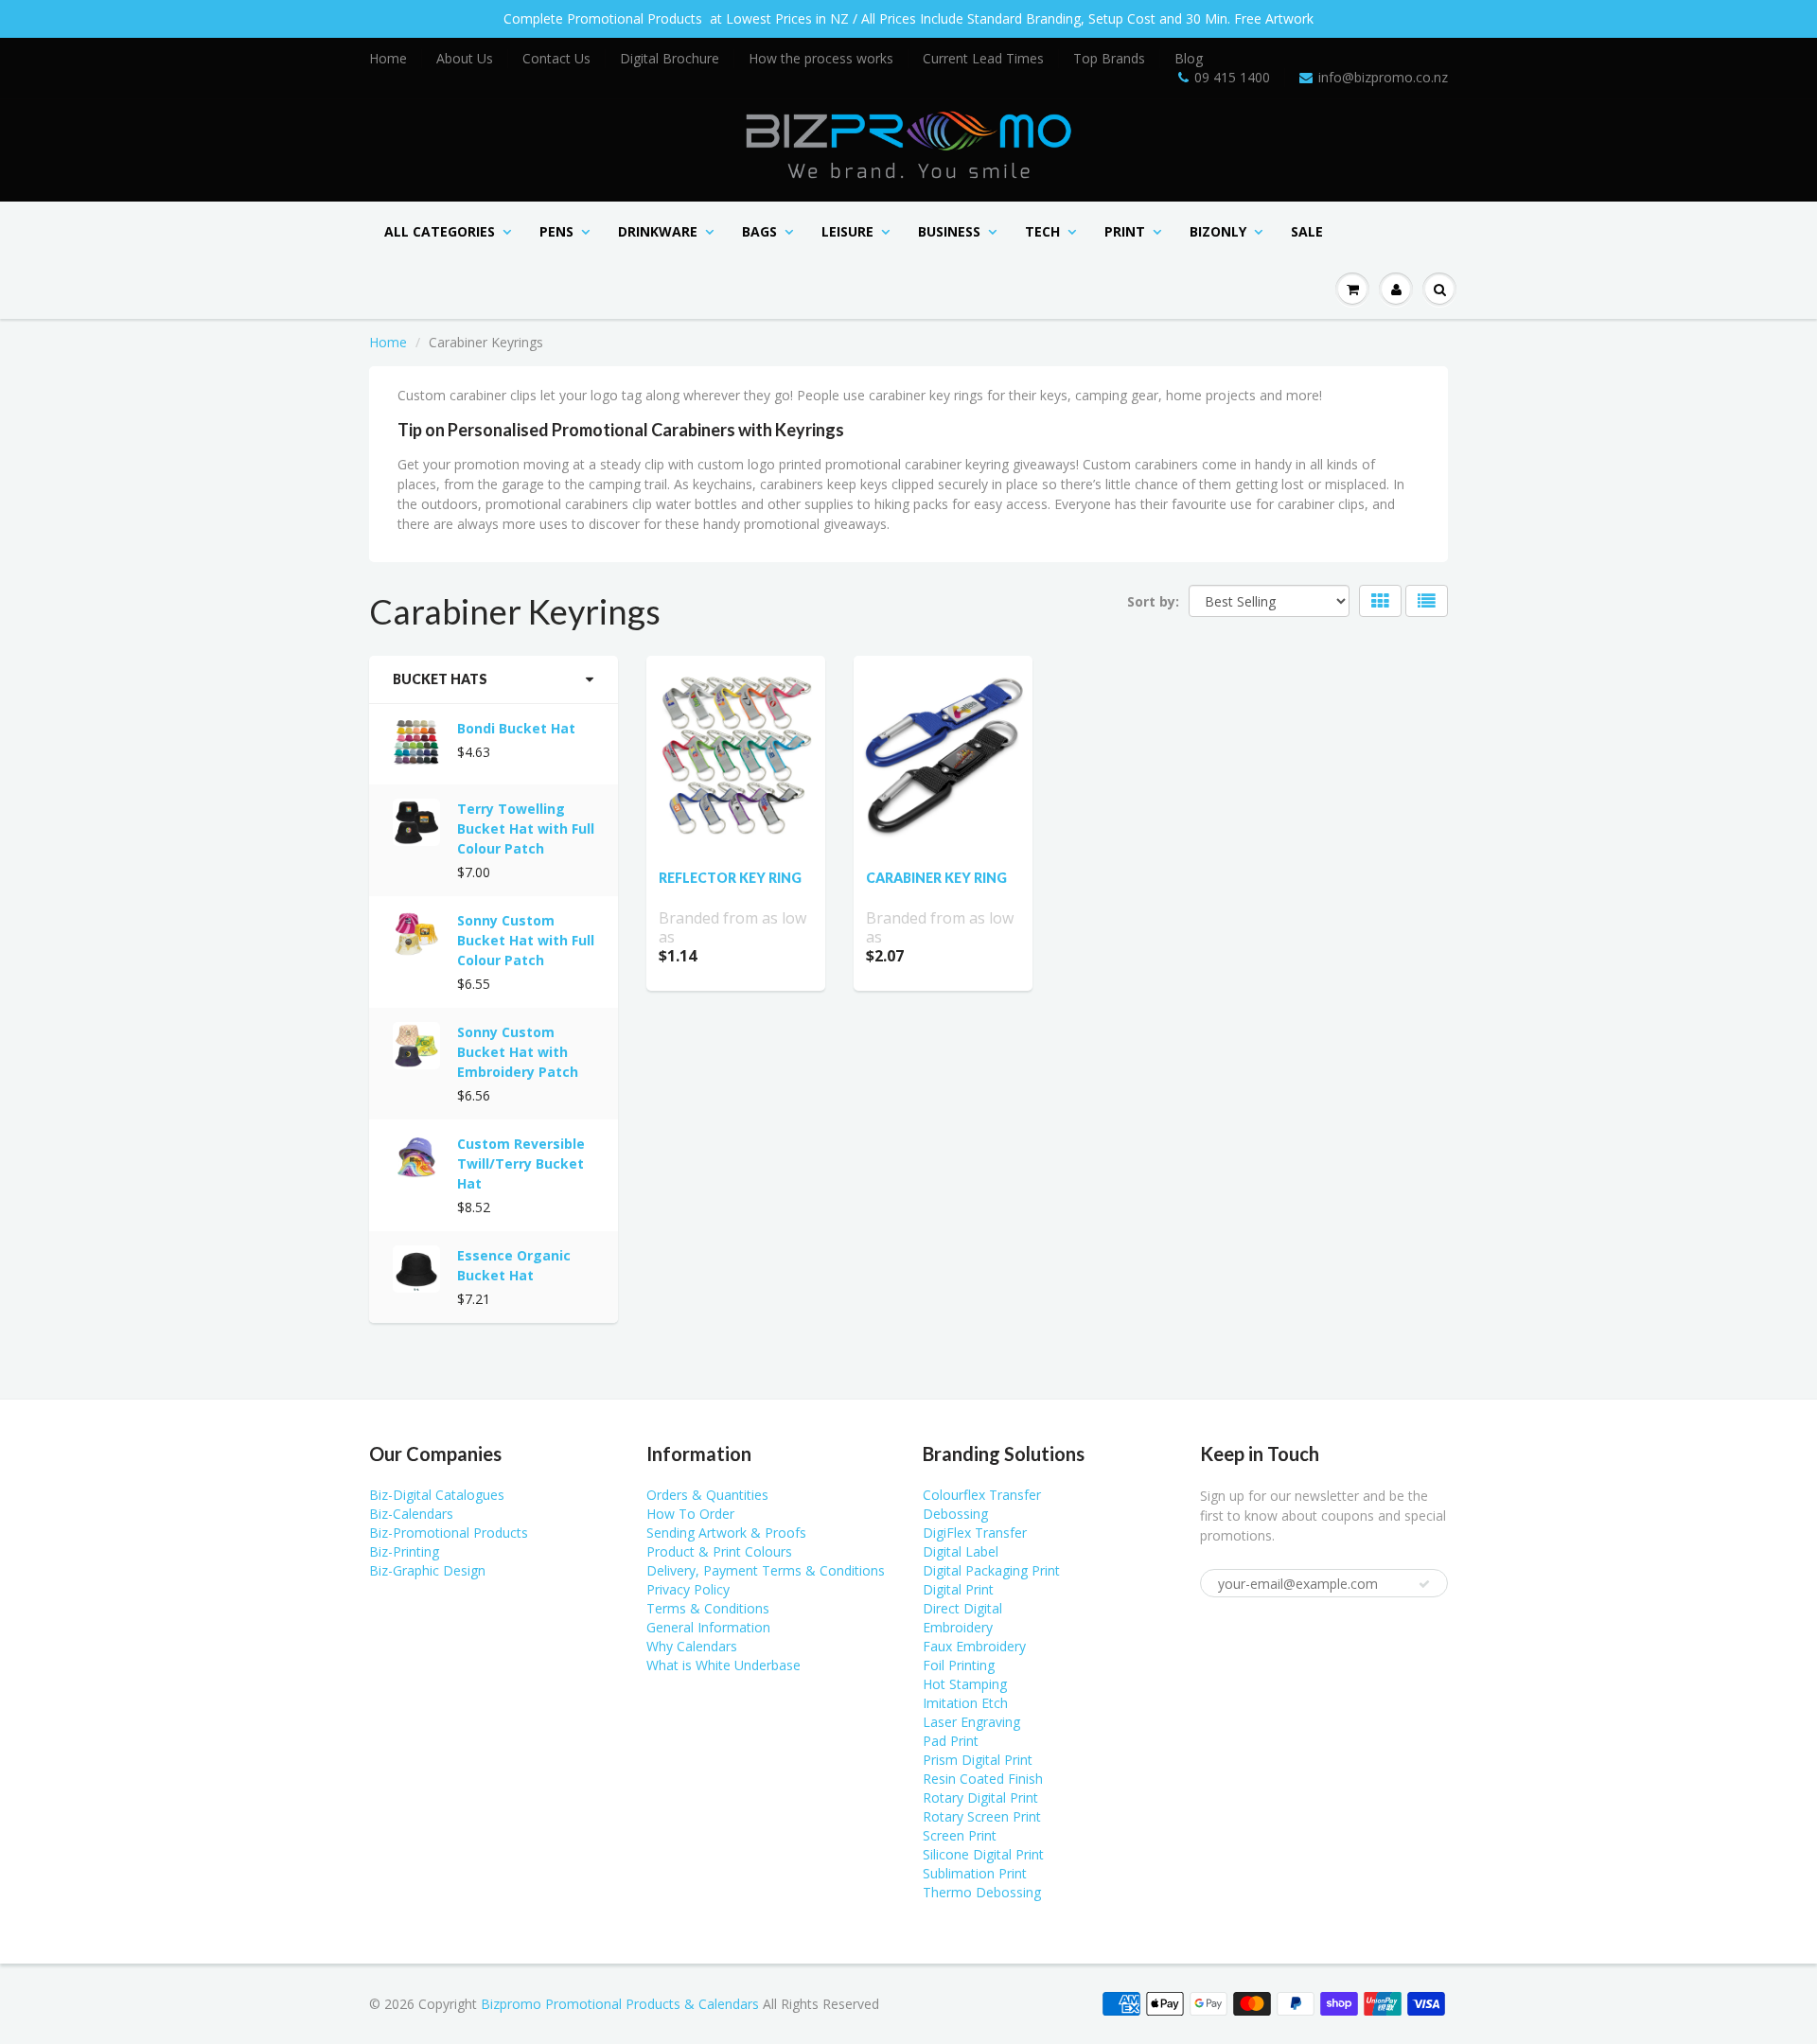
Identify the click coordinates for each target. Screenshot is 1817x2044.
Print (1125, 231)
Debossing (955, 1514)
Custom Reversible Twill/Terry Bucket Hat (521, 1163)
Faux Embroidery (974, 1646)
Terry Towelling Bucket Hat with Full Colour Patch (526, 828)
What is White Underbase (723, 1665)
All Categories (440, 231)
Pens (556, 231)
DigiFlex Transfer (975, 1533)
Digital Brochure (670, 58)
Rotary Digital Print (980, 1797)
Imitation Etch (965, 1703)
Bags (759, 231)
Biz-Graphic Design (427, 1570)
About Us (465, 58)
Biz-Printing (404, 1551)
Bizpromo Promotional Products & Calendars (620, 2004)
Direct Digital (962, 1608)
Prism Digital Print (978, 1760)
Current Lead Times (983, 58)
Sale (1307, 231)
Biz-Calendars (411, 1514)
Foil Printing (959, 1665)
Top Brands (1109, 58)
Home (388, 58)
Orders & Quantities (707, 1495)
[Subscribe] (1424, 1584)
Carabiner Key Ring (936, 878)
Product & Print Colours (719, 1551)
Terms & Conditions (708, 1608)
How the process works (821, 58)
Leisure (847, 231)
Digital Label (961, 1551)
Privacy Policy (688, 1589)
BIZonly (1218, 231)
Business (949, 231)
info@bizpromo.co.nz (1383, 77)
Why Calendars (692, 1646)
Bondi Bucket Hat (516, 728)
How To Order (690, 1514)
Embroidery (958, 1627)
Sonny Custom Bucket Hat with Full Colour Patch (526, 940)
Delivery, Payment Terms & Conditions (766, 1570)
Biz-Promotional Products (449, 1533)
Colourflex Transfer (982, 1495)
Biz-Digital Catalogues (437, 1495)
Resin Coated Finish (983, 1779)
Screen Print (960, 1835)
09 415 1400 (1232, 77)
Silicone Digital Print (983, 1854)
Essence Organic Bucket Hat (514, 1265)
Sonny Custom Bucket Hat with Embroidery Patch (518, 1052)
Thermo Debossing (982, 1892)
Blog (1189, 58)
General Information (708, 1627)
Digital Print (958, 1589)
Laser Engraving (971, 1722)
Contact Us (556, 58)
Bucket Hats (440, 679)
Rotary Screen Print (982, 1816)
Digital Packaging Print (991, 1570)
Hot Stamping (965, 1684)
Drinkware (658, 231)
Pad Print (951, 1741)
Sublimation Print (975, 1873)
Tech (1042, 231)
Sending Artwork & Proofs (726, 1533)
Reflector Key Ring (730, 878)
